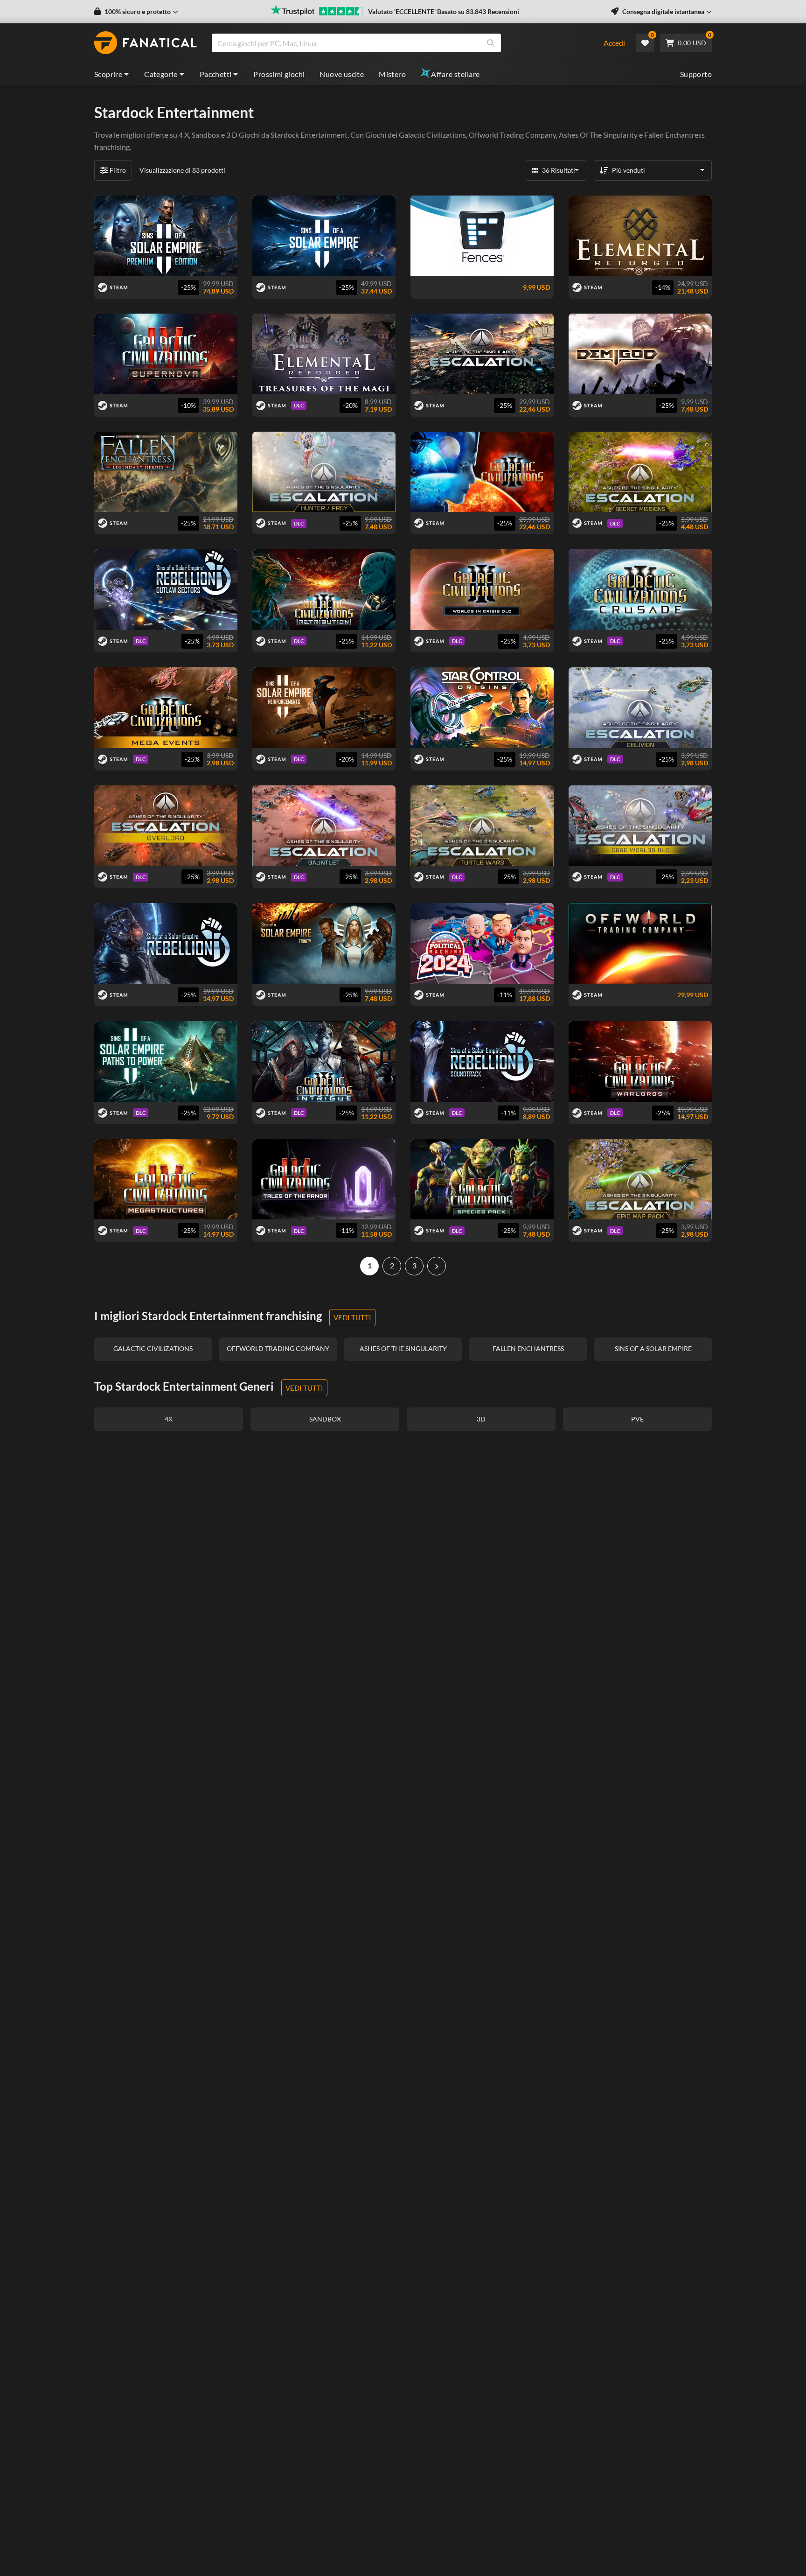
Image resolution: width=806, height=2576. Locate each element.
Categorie (161, 74)
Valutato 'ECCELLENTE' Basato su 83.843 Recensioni (444, 11)
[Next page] (437, 1266)
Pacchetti (216, 74)
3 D (232, 135)
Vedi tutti (352, 1317)
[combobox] (401, 43)
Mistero (392, 74)
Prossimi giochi (279, 74)
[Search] (491, 43)
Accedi (614, 43)
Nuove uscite (342, 74)
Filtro (118, 170)
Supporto (696, 74)
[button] (136, 12)
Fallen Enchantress (674, 135)
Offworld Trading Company (512, 135)
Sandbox (206, 135)
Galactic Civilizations (432, 135)
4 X (184, 135)
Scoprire (108, 74)
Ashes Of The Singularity (598, 135)
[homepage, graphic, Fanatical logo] (146, 43)
